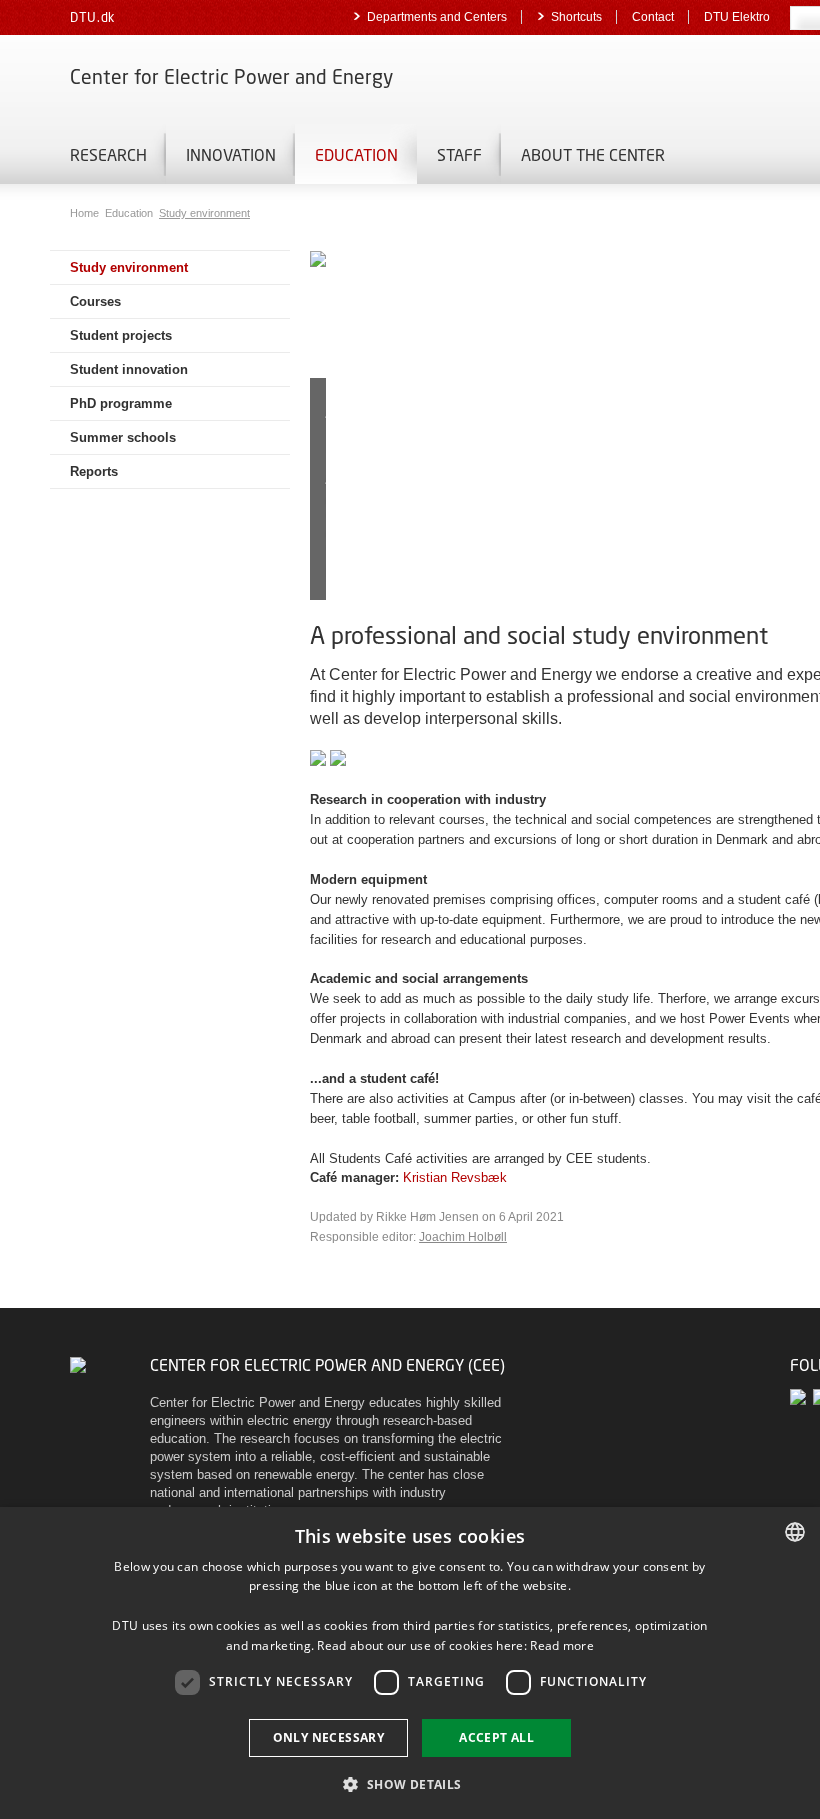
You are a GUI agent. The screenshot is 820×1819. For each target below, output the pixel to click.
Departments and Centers (437, 17)
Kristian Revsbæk (455, 1177)
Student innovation (129, 369)
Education (356, 154)
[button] (409, 1783)
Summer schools (123, 437)
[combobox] (795, 1532)
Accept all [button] (496, 1737)
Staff (459, 154)
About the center (593, 154)
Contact (653, 17)
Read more (562, 1645)
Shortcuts (576, 17)
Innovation (231, 154)
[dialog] (410, 1663)
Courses (95, 301)
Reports (94, 471)
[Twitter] (801, 1396)
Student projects (121, 335)
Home (86, 213)
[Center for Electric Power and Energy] (78, 1364)
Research (108, 154)
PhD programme (121, 403)
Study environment (204, 213)
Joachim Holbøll (463, 1237)
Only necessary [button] (329, 1737)
